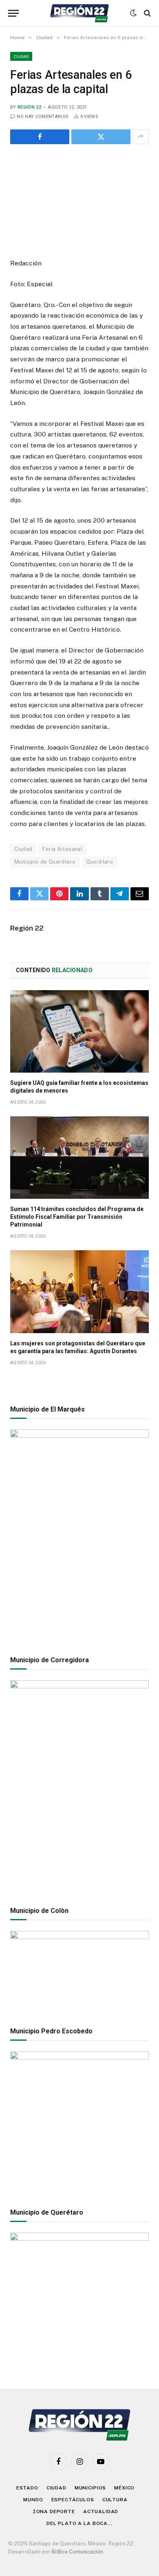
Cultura (115, 2500)
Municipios (90, 2488)
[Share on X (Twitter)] (101, 137)
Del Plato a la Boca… (79, 2523)
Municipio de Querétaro (45, 862)
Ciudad (21, 56)
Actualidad (101, 2511)
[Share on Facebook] (40, 137)
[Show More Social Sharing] (141, 137)
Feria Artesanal (62, 849)
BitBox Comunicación (77, 2552)
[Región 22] (79, 13)
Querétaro (100, 862)
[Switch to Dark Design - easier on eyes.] (133, 13)
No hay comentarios (43, 117)
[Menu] (13, 13)
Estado (27, 2488)
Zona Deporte (54, 2511)
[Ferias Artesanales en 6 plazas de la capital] (79, 200)
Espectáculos (73, 2500)
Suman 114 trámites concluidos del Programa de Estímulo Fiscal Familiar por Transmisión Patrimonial (77, 1217)
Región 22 (29, 107)
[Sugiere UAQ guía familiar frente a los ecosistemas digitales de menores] (79, 1031)
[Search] (147, 13)
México (124, 2488)
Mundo (33, 2500)
